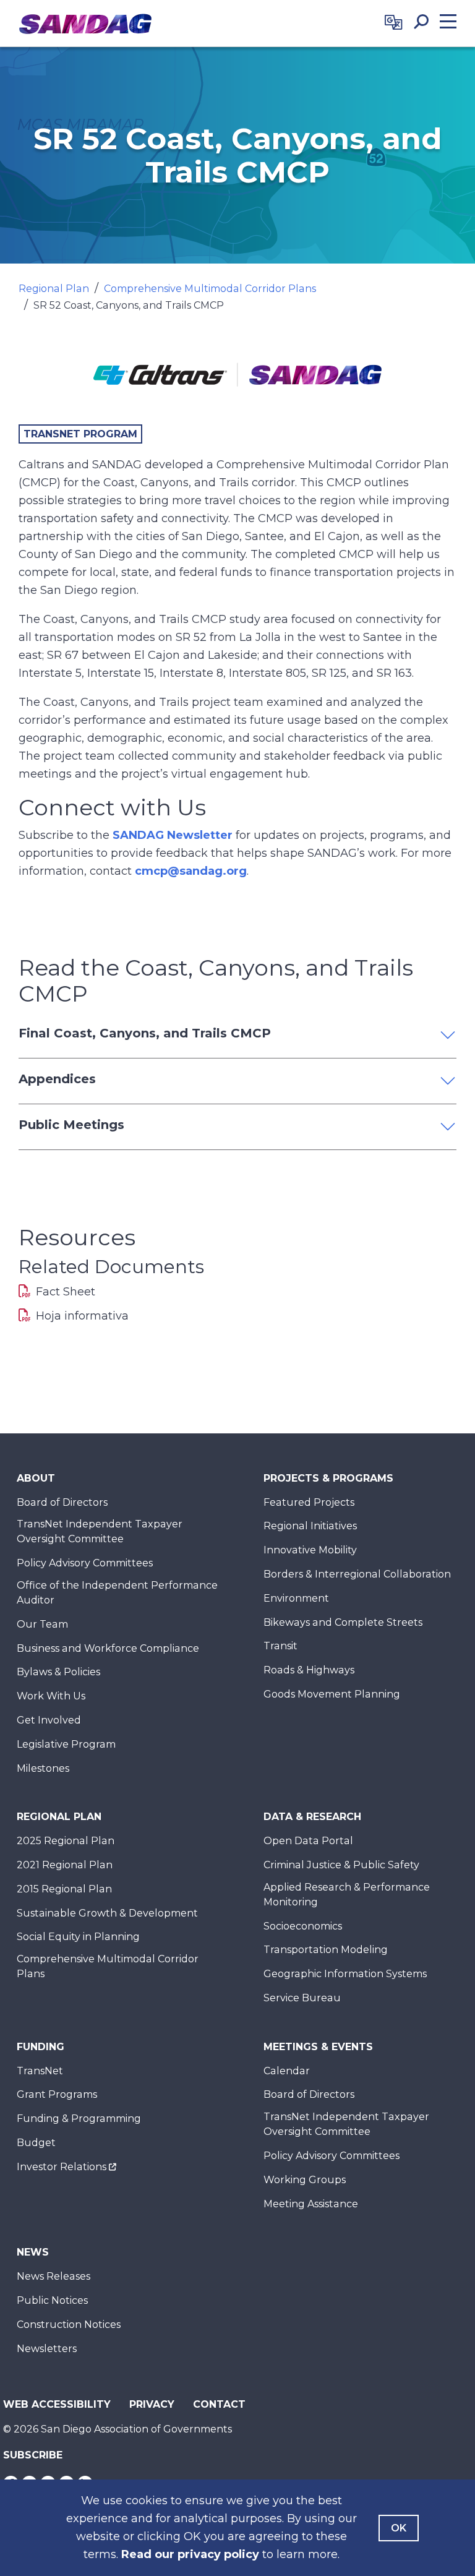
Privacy (152, 2404)
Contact (219, 2404)
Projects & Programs (328, 1478)
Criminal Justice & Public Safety (341, 1865)
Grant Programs (57, 2094)
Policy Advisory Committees (85, 1563)
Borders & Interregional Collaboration (357, 1574)
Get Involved (49, 1720)
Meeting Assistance (311, 2204)
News (33, 2252)
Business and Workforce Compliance (108, 1648)
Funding (41, 2047)
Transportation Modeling (326, 1950)
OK (399, 2528)
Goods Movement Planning (332, 1694)
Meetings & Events (318, 2047)
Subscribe (33, 2455)
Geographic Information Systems (345, 1974)
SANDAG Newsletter (173, 835)
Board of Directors (62, 1502)
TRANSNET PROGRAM (80, 434)
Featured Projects (309, 1502)
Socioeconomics (303, 1926)
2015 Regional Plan (64, 1889)
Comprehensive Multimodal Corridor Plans (210, 289)
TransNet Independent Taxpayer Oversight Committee (100, 1531)
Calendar (287, 2071)
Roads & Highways (309, 1670)
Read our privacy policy (190, 2554)
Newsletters (47, 2349)
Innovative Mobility (310, 1550)
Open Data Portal (308, 1841)
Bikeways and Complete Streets (343, 1622)
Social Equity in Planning (78, 1937)
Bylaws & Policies (58, 1672)
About (36, 1478)
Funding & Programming (79, 2119)
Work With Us (51, 1696)
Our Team (42, 1624)
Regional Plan (54, 289)
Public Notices (52, 2300)
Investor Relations (62, 2167)
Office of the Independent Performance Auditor (117, 1593)
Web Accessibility (57, 2404)
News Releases (53, 2276)
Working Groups (305, 2180)
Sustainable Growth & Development (107, 1913)
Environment (296, 1598)
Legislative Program (66, 1744)
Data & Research (312, 1817)
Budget (36, 2143)
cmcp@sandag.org (191, 871)
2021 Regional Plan (65, 1865)
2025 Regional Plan (66, 1841)
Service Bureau (302, 1998)
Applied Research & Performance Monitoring (347, 1895)
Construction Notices (69, 2325)
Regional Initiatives (310, 1526)
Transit (280, 1646)
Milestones (43, 1768)
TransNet (40, 2071)
